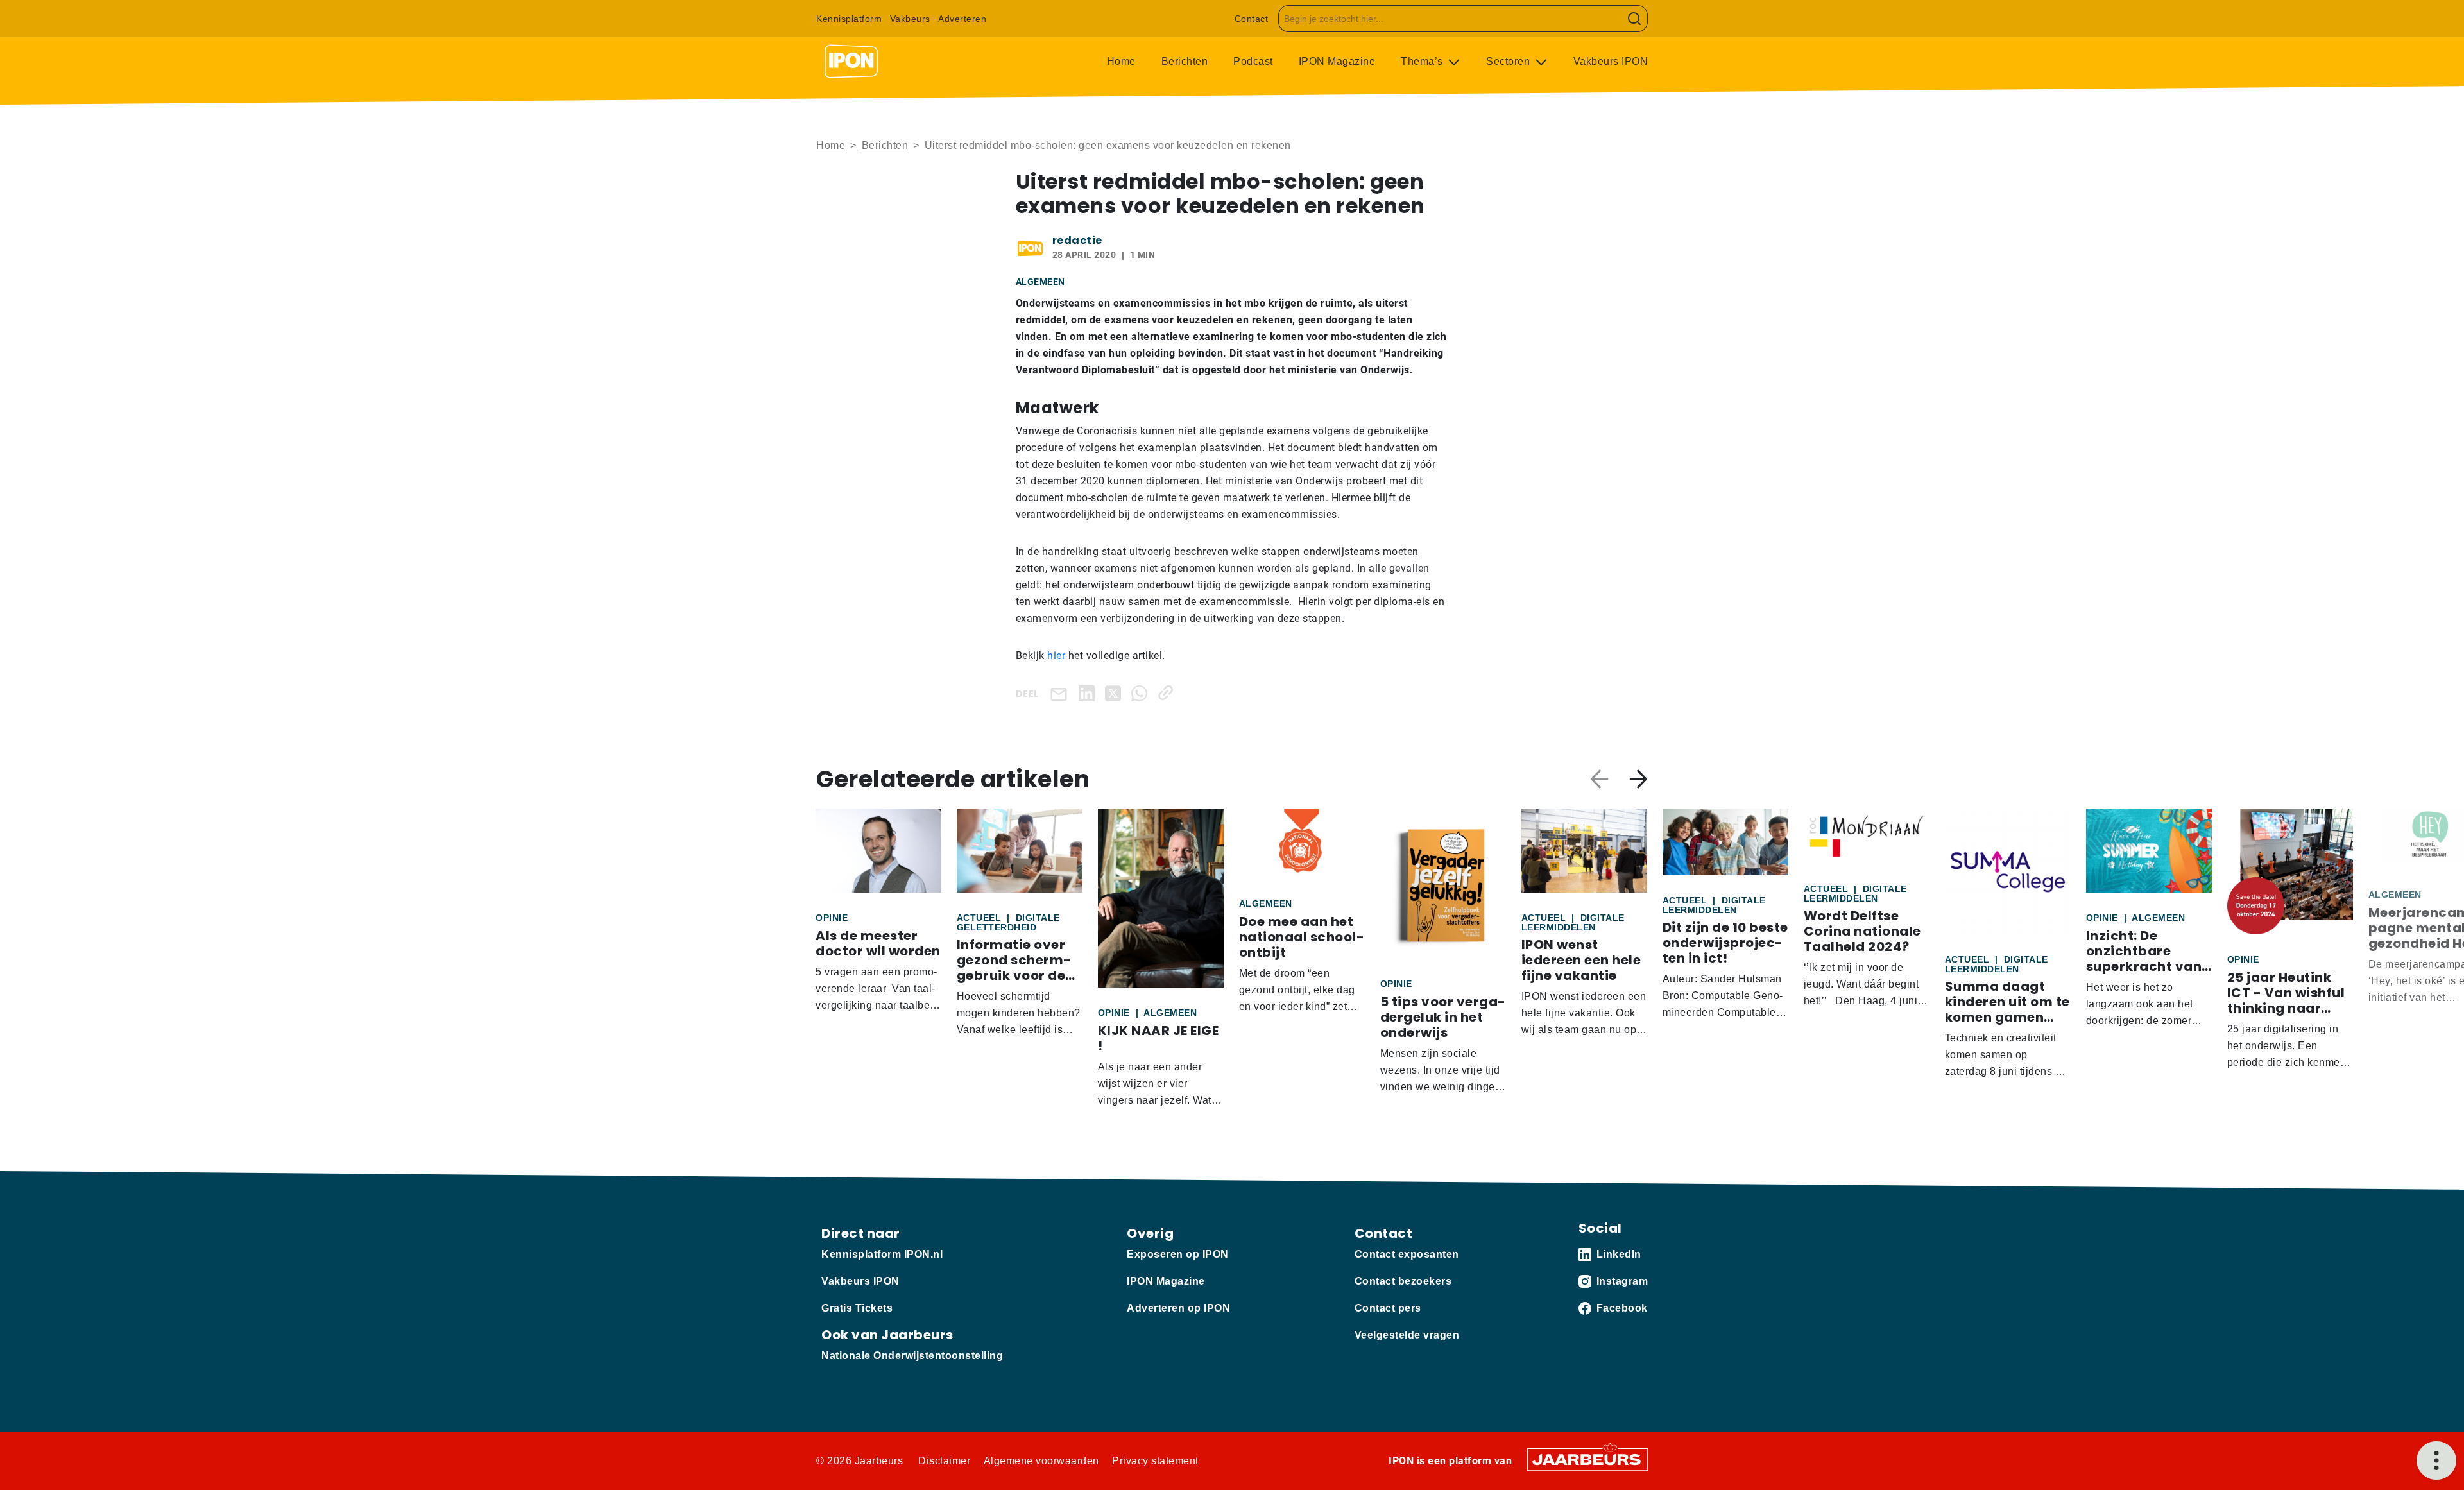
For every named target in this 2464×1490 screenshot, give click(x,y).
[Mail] (1061, 693)
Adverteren (962, 19)
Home (1121, 61)
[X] (1116, 693)
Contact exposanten (1407, 1254)
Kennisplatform (849, 19)
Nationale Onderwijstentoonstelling (912, 1356)
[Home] (851, 62)
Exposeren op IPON (1178, 1254)
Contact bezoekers (1403, 1281)
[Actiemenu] (2436, 1460)
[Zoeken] (1635, 19)
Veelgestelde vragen (1407, 1335)
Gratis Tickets (857, 1308)
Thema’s (1423, 61)
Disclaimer (944, 1461)
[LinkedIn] (1089, 693)
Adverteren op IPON (1178, 1308)
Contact (1252, 19)
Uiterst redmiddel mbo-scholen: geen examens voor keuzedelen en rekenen (1108, 145)
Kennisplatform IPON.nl (882, 1254)
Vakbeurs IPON (1611, 61)
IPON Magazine (1337, 61)
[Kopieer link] (1168, 693)
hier (1056, 655)
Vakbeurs (910, 19)
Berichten (1185, 61)
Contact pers (1388, 1308)
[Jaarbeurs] (1587, 1459)
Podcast (1253, 61)
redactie (1077, 240)
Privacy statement (1155, 1461)
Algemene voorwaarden (1041, 1461)
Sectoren (1510, 61)
